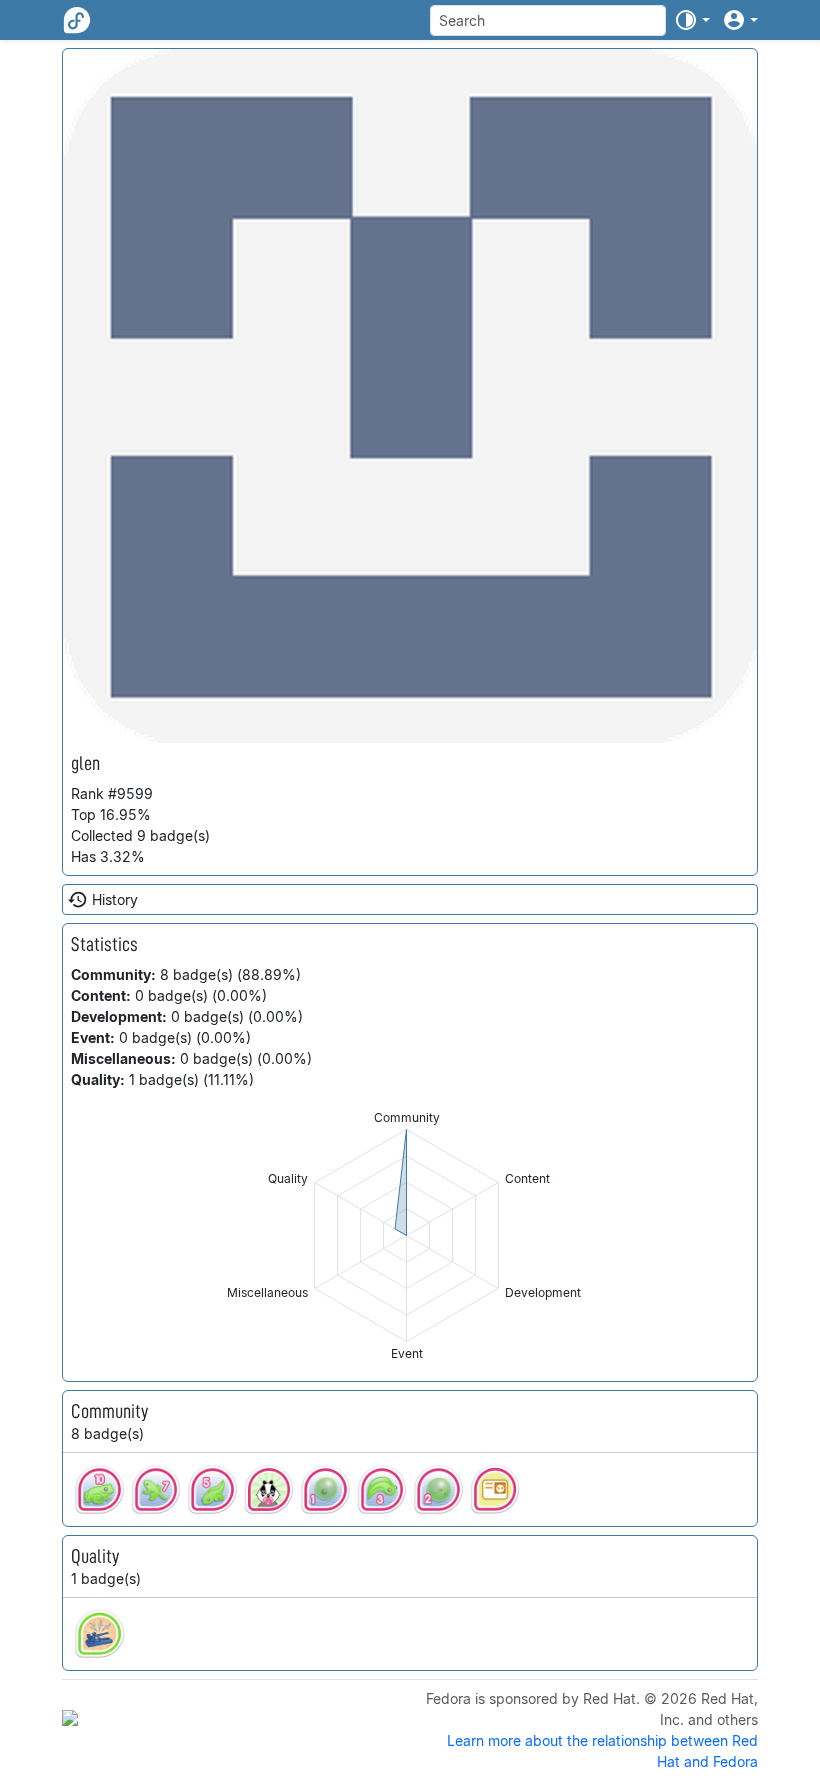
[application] (406, 1235)
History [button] (115, 899)
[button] (692, 20)
